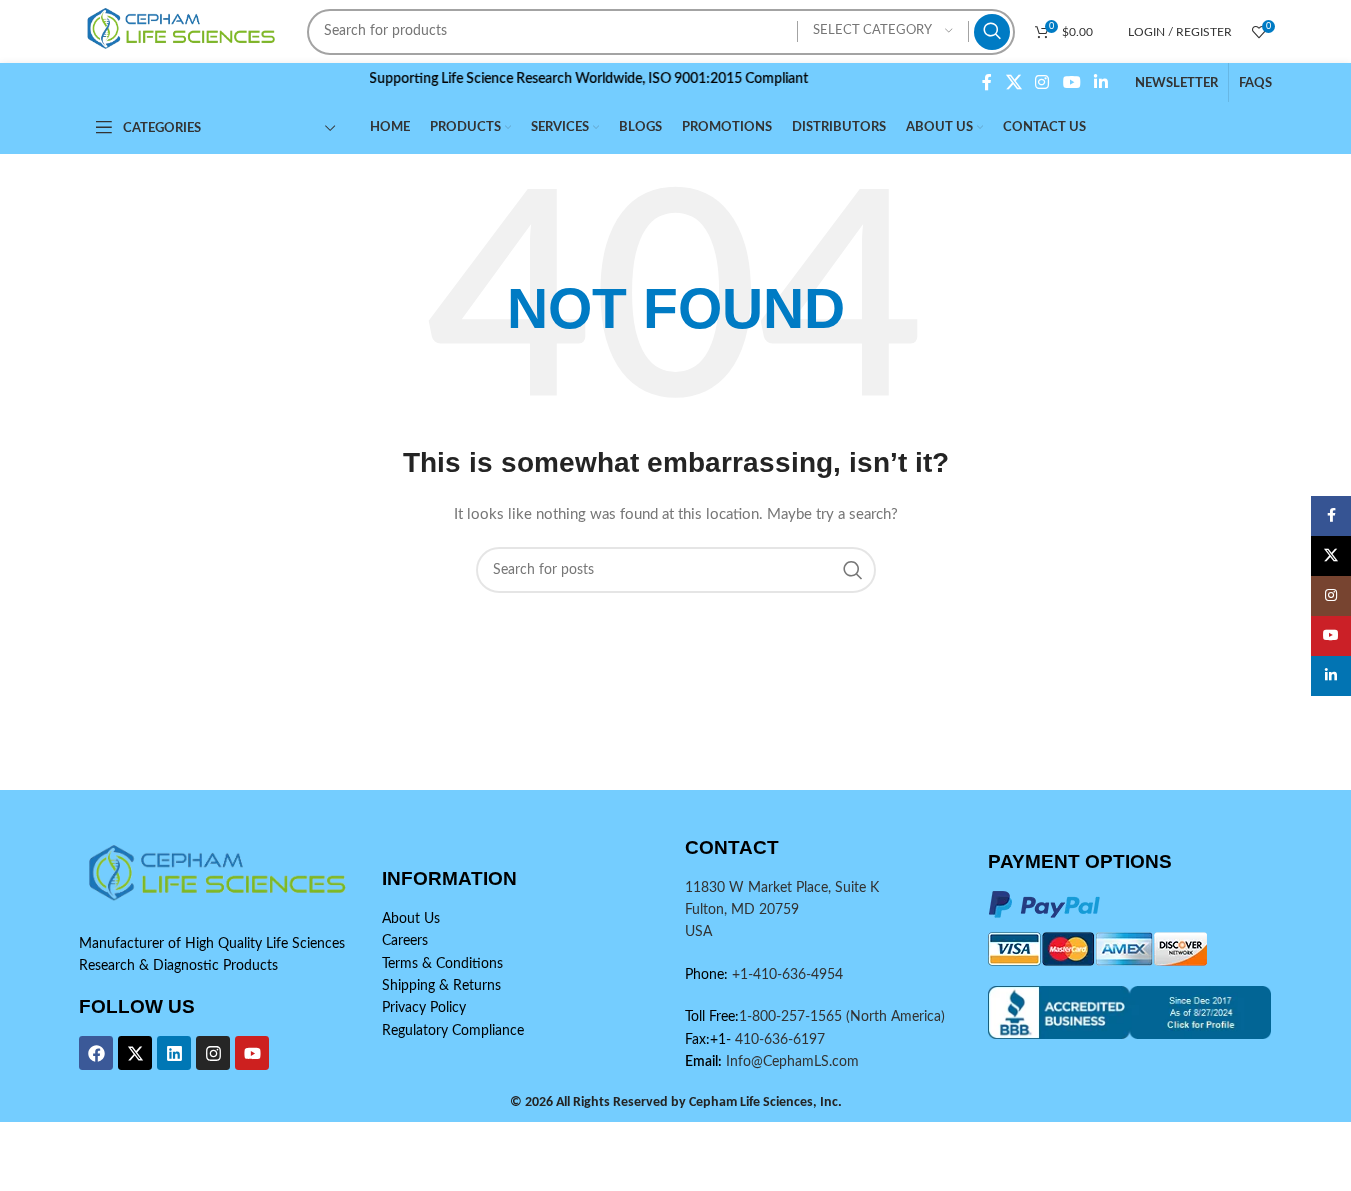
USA (698, 932)
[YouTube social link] (1071, 82)
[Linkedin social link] (1100, 82)
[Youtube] (252, 1053)
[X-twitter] (135, 1053)
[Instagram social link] (1042, 82)
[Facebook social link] (987, 82)
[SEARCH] (992, 32)
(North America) (895, 1017)
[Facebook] (96, 1053)
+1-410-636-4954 (787, 975)
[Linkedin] (174, 1053)
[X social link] (1013, 82)
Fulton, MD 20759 (742, 910)
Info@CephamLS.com (790, 1062)
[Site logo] (184, 31)
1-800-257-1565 (792, 1017)
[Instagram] (213, 1053)
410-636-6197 (778, 1040)
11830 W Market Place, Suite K (782, 888)
